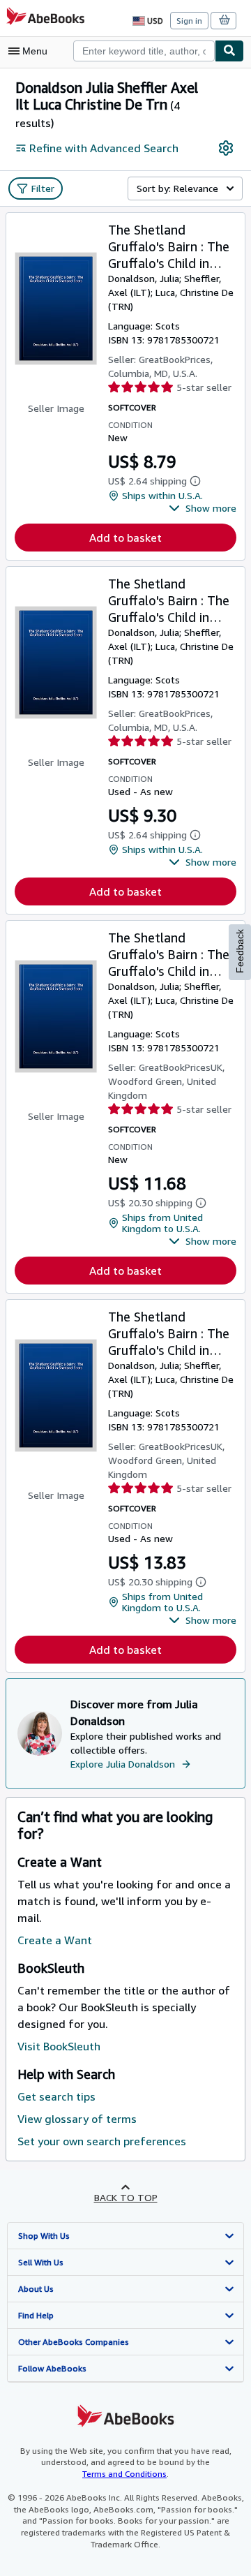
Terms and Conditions (124, 2474)
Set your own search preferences (102, 2141)
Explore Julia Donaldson (123, 1764)
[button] (203, 508)
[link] (226, 148)
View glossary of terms (77, 2119)
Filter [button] (43, 188)
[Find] (229, 51)
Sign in (189, 21)
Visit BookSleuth (59, 2046)
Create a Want (55, 1940)
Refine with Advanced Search (104, 148)
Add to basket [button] (125, 538)
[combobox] (144, 51)
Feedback (240, 951)
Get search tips (56, 2096)
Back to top (126, 2197)
